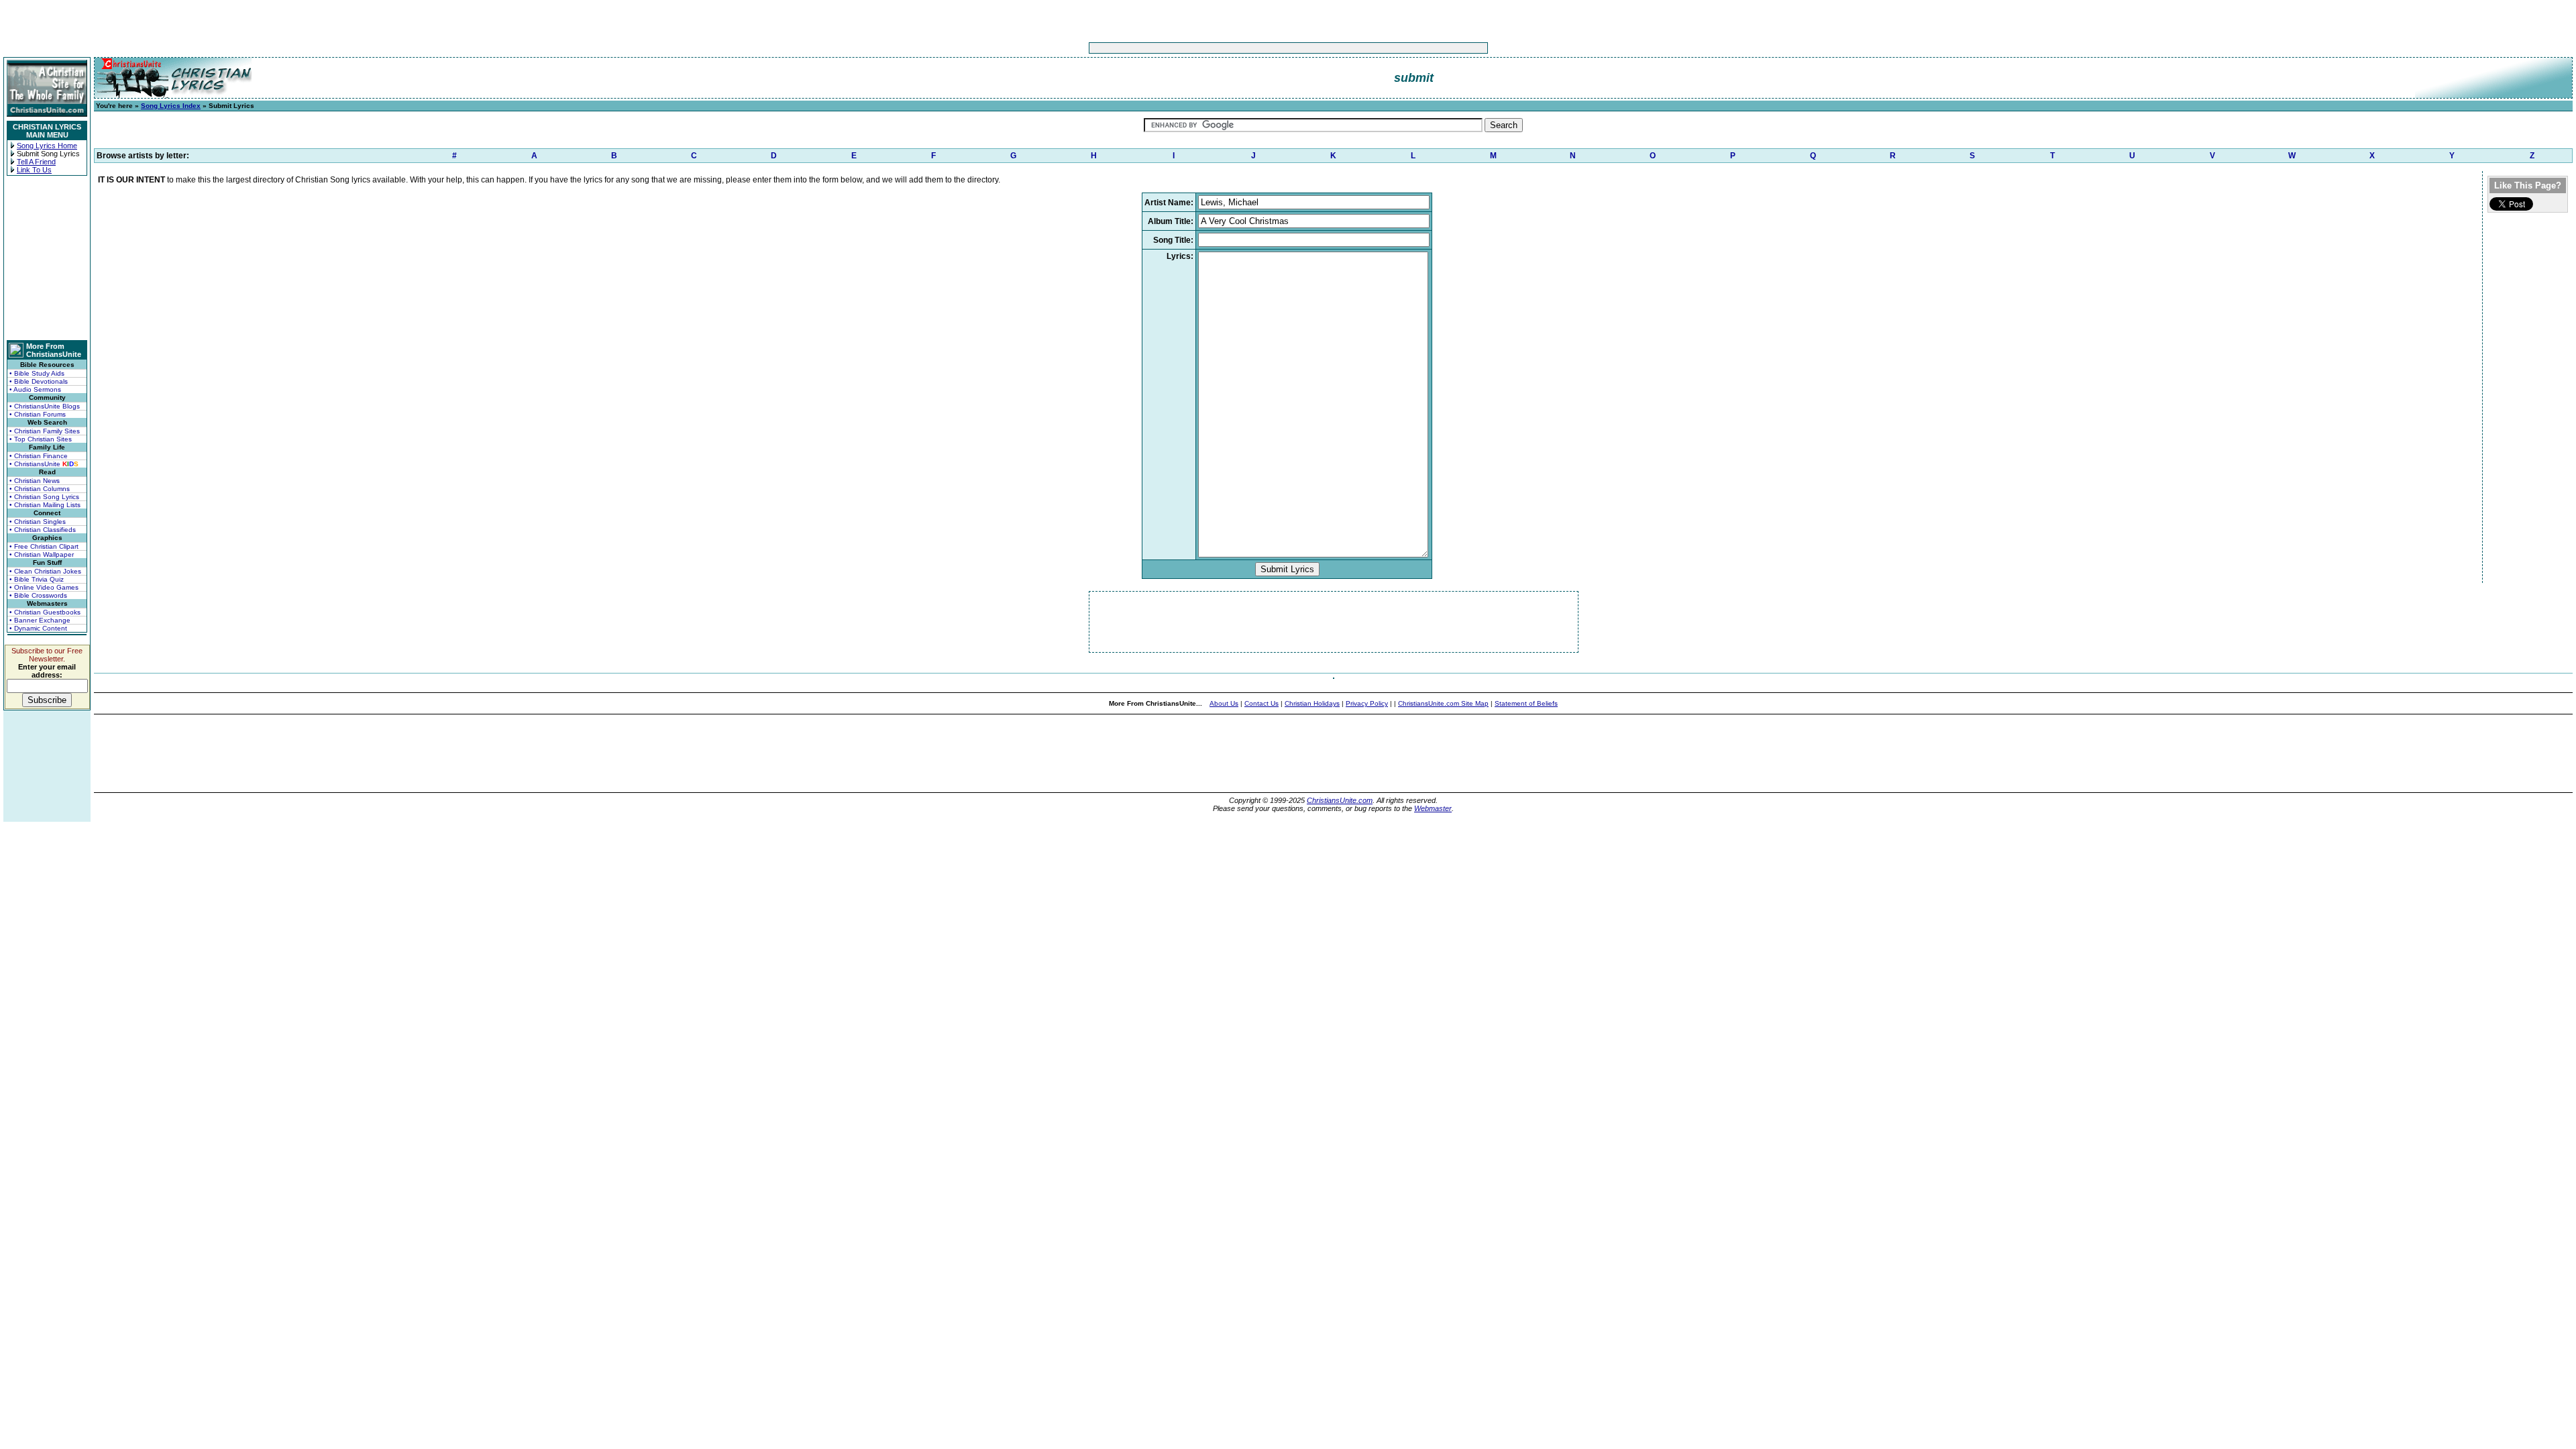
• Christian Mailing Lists (45, 505)
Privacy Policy (1367, 703)
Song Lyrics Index (171, 106)
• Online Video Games (44, 587)
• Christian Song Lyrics (44, 497)
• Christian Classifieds (43, 530)
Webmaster (1433, 808)
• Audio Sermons (35, 389)
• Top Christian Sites (41, 439)
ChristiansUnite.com (1340, 800)
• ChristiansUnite (44, 464)
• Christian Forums (38, 414)
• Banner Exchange (40, 620)
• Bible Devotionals (39, 381)
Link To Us (34, 170)
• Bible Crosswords (38, 595)
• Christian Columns (40, 489)
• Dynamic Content (38, 628)
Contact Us (1262, 703)
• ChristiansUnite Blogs (45, 406)
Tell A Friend (36, 162)
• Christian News (35, 481)
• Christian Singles (38, 522)
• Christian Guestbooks (45, 612)
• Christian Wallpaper (42, 554)
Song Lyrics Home (47, 146)
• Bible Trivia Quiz (37, 579)
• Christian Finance (39, 456)
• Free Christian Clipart (44, 546)
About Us (1224, 703)
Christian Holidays (1312, 703)
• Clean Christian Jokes (45, 571)
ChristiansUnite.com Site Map (1443, 703)
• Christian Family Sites (45, 431)
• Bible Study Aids (37, 373)
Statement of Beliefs (1526, 703)
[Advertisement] (1246, 48)
